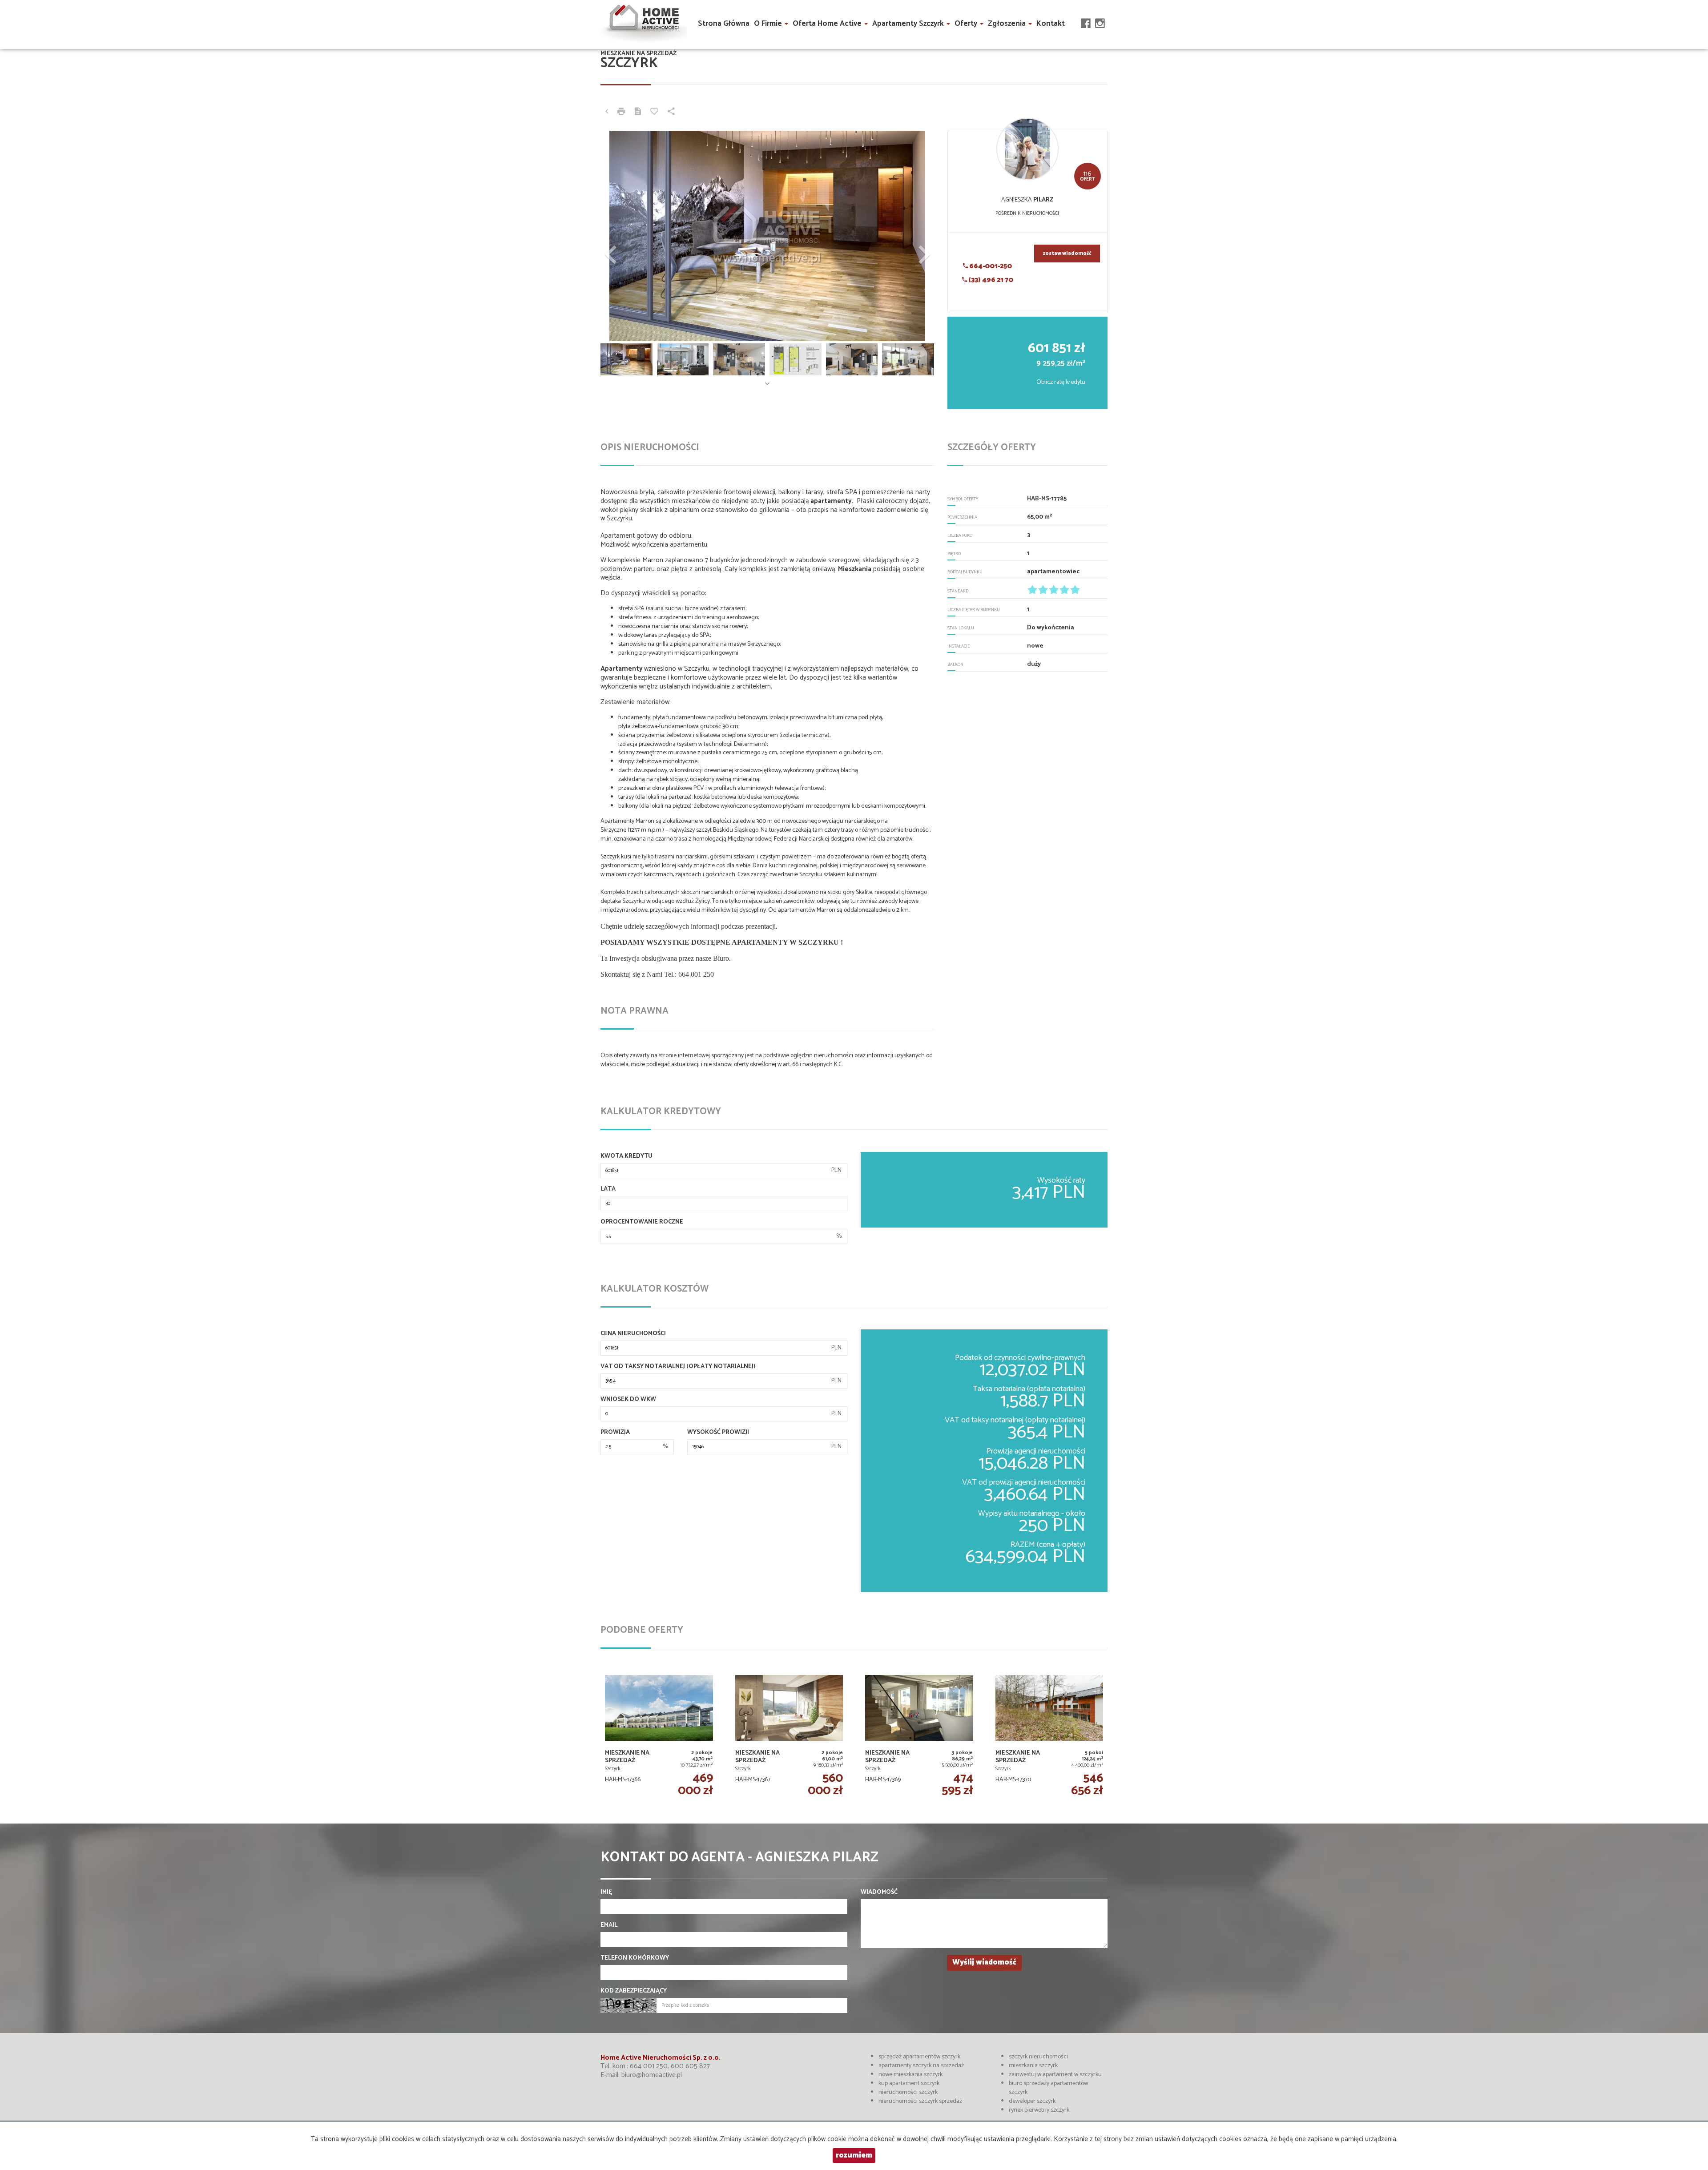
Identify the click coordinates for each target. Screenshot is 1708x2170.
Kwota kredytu (626, 1156)
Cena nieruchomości (633, 1334)
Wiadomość (879, 1892)
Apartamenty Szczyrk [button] (909, 24)
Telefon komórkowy (635, 1958)
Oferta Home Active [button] (828, 24)
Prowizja (615, 1433)
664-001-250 (990, 266)
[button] (626, 236)
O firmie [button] (769, 24)
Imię (606, 1892)
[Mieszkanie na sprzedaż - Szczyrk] (659, 1736)
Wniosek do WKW (628, 1400)
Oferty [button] (967, 24)
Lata (608, 1189)
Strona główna (724, 24)
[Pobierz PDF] (638, 113)
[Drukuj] (621, 113)
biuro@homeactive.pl (652, 2075)
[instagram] (1100, 15)
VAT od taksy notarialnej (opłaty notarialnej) (678, 1367)
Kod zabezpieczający (634, 1991)
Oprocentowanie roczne (642, 1222)
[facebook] (1086, 15)
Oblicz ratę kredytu (1061, 382)
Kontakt (1051, 24)
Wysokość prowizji (718, 1433)
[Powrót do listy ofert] (607, 113)
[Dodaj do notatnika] (654, 113)
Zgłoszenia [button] (1008, 24)
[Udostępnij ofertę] (671, 113)
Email (609, 1925)
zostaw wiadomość (1067, 254)
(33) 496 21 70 (990, 280)
